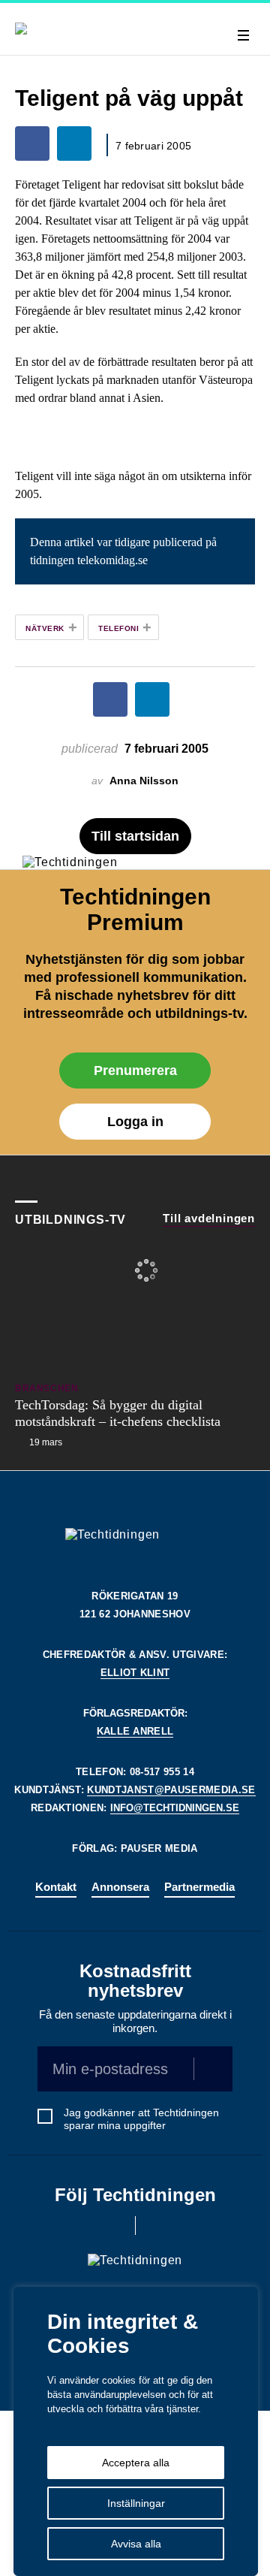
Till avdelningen (209, 1218)
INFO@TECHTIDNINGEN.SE (175, 1808)
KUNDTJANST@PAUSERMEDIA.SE (171, 1790)
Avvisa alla (136, 2544)
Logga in (135, 1122)
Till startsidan (135, 836)
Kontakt (56, 1887)
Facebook (114, 2226)
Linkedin (156, 2226)
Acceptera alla (136, 2463)
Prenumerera (135, 1071)
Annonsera (120, 1887)
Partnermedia (199, 1887)
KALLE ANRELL (135, 1731)
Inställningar (136, 2503)
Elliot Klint (135, 1673)
